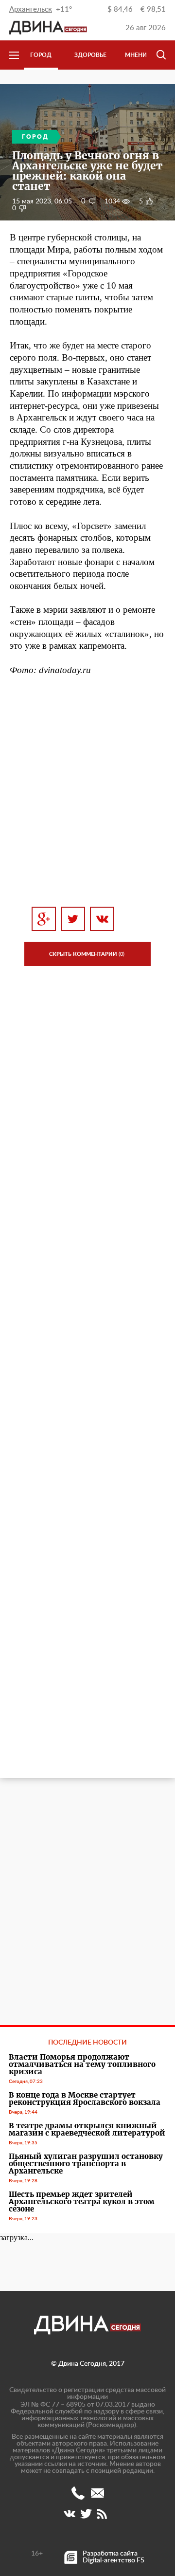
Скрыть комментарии (87, 954)
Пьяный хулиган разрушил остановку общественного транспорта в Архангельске (86, 2164)
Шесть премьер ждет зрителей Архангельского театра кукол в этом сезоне (82, 2201)
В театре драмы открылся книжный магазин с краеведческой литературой (87, 2129)
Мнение (138, 55)
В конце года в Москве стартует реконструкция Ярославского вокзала (85, 2099)
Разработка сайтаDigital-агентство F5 (114, 2557)
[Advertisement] (87, 791)
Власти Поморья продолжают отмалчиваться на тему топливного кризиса (82, 2064)
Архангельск (31, 9)
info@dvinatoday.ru (97, 2493)
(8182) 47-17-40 (78, 2493)
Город (41, 55)
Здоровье (90, 55)
